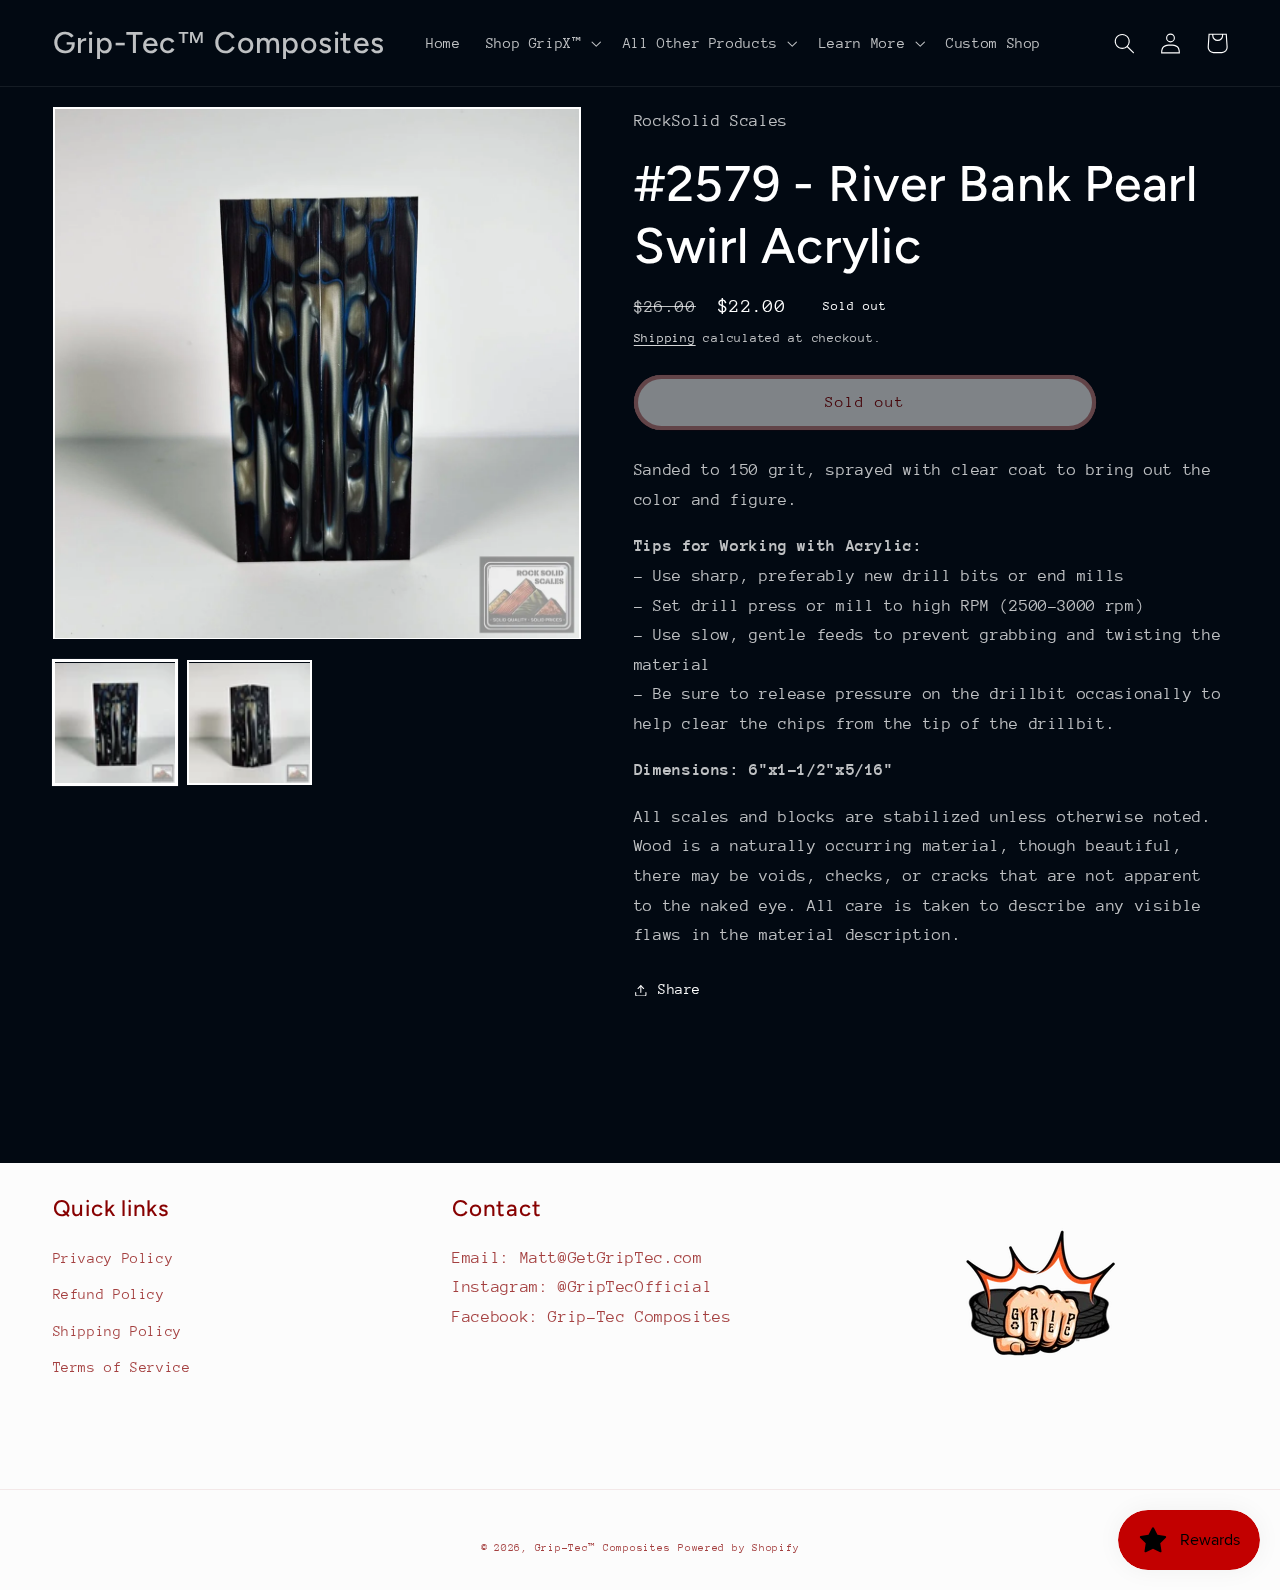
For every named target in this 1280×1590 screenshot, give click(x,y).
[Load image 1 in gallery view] (115, 723)
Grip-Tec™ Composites (603, 1548)
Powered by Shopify (738, 1548)
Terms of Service (122, 1367)
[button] (541, 43)
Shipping (665, 338)
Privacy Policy (113, 1258)
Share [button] (679, 989)
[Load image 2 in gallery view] (249, 723)
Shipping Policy (117, 1331)
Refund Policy (109, 1294)
